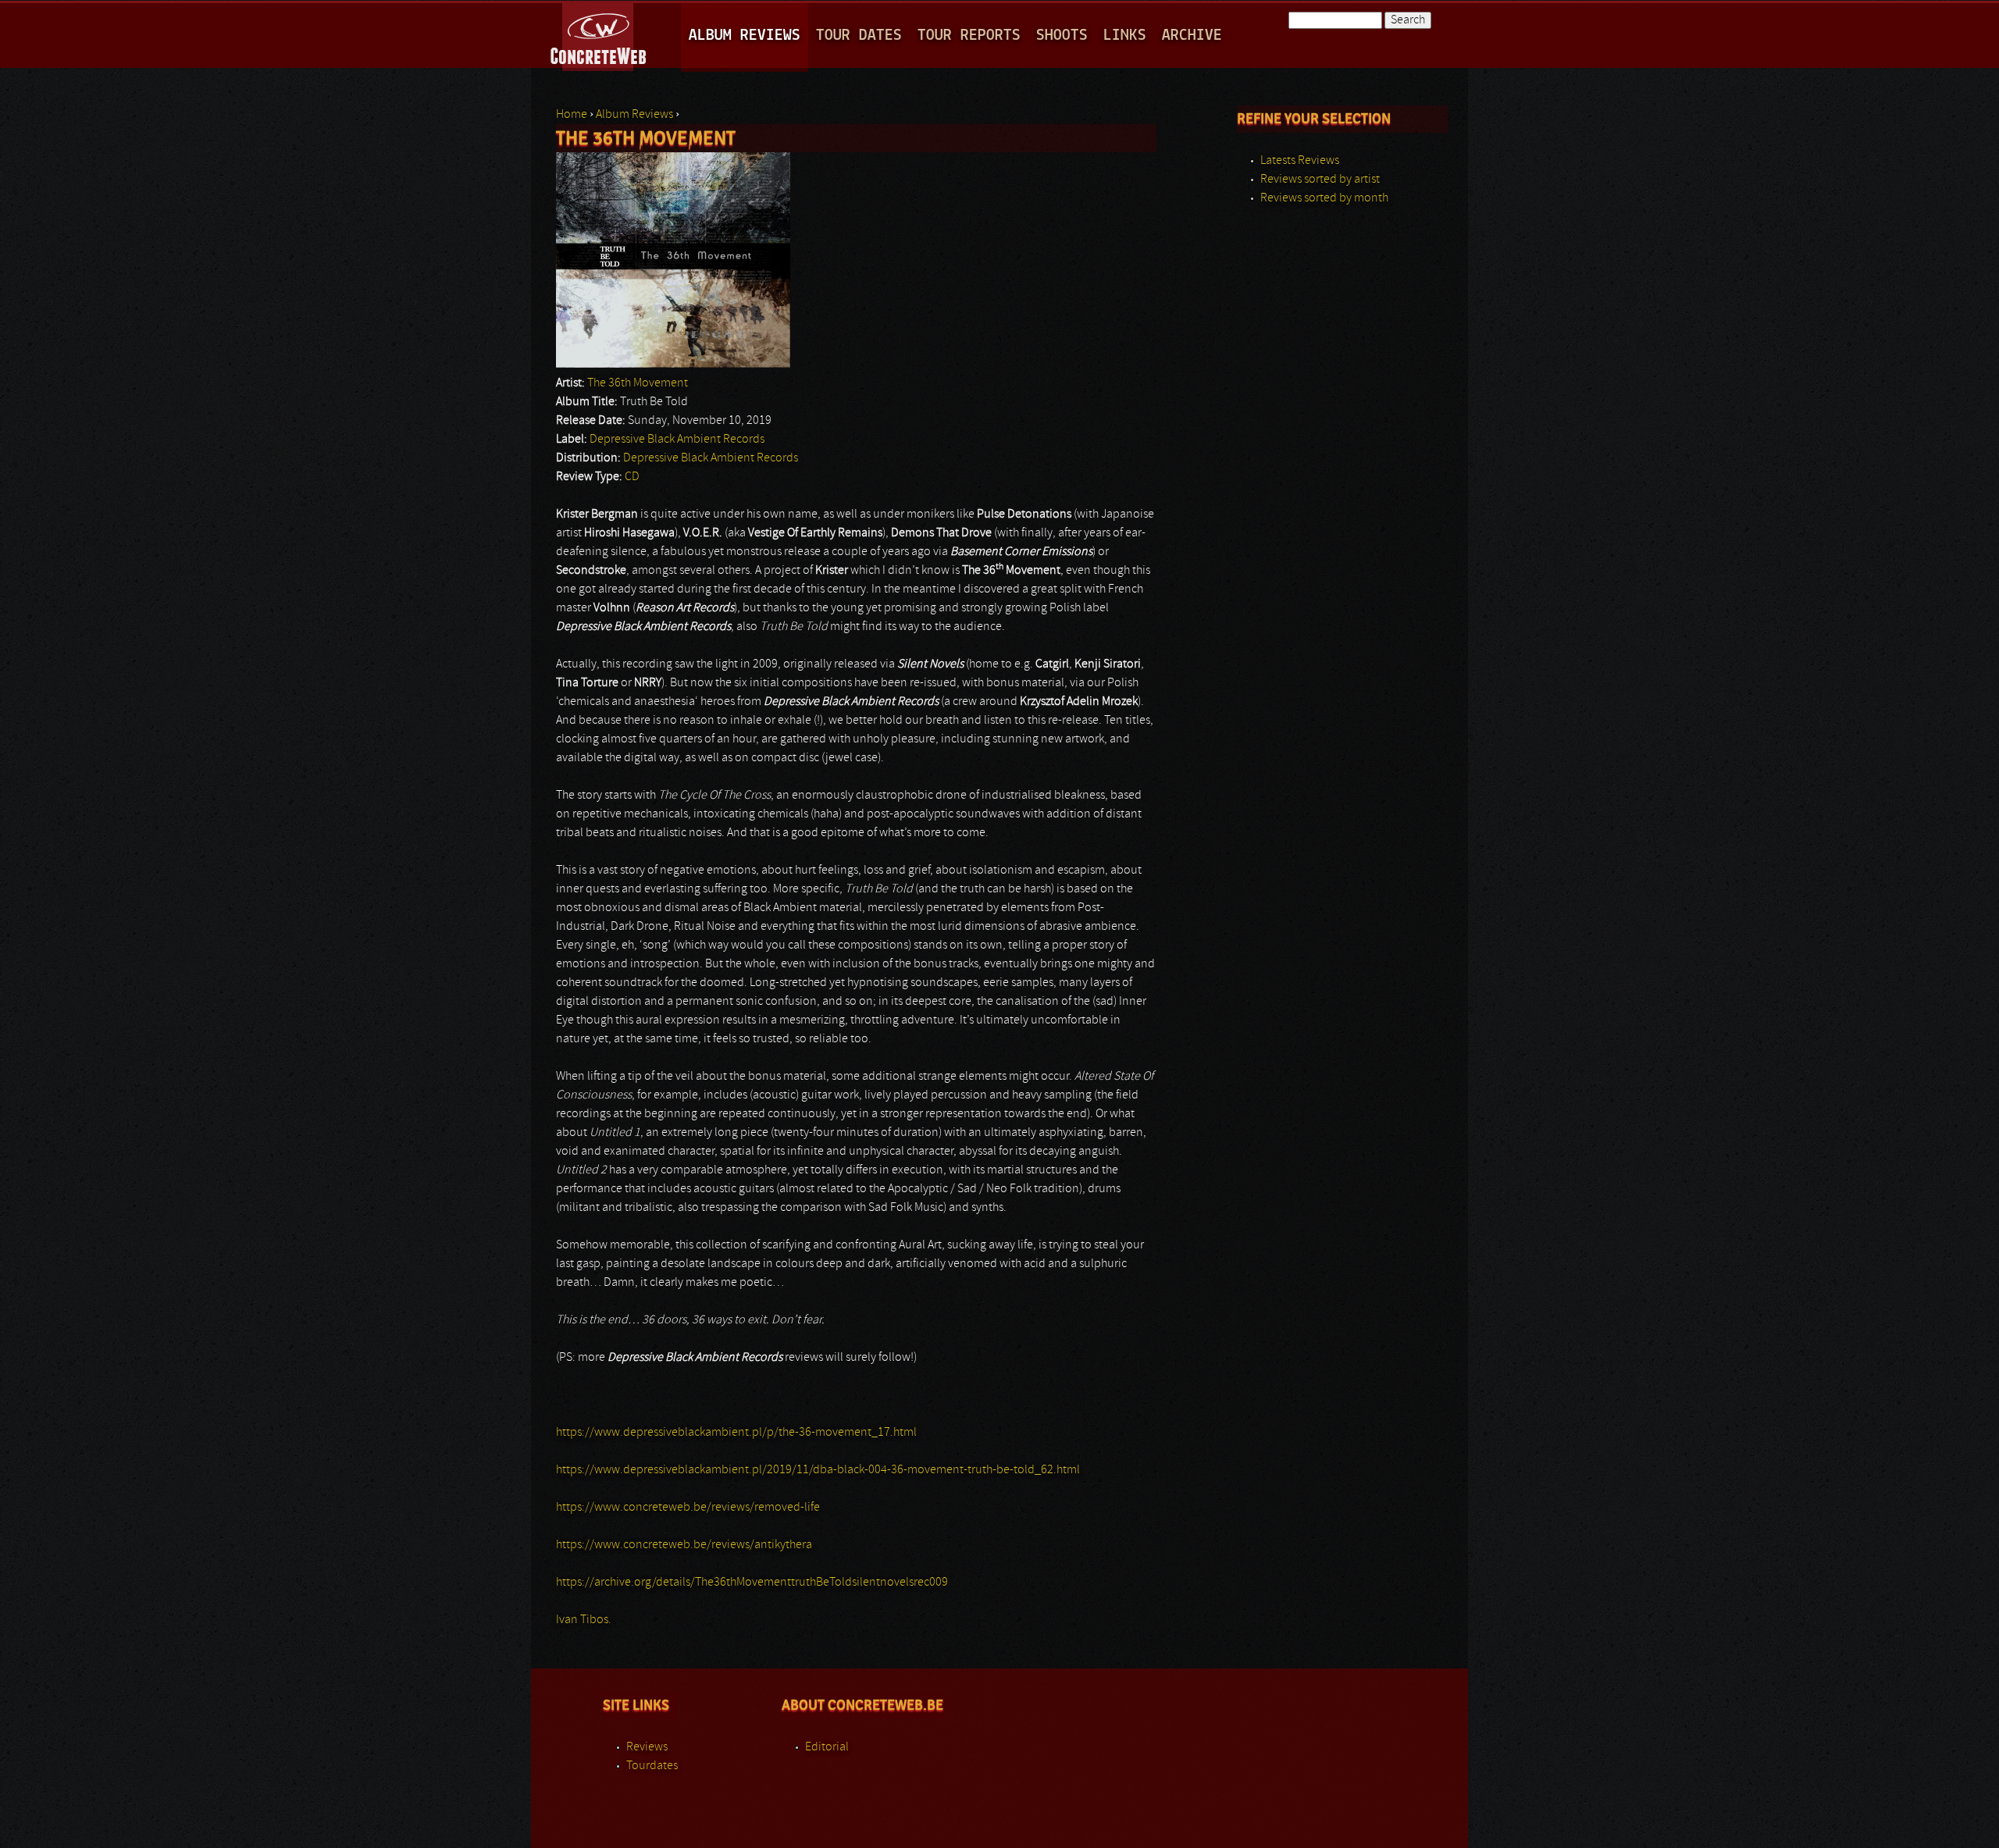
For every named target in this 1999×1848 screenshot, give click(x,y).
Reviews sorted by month (1324, 198)
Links (1125, 36)
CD (632, 477)
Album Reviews (745, 36)
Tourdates (652, 1766)
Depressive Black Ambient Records (677, 440)
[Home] (599, 34)
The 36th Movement (638, 383)
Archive (1192, 36)
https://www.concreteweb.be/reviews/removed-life (688, 1508)
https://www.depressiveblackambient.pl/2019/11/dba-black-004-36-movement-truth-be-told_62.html (818, 1470)
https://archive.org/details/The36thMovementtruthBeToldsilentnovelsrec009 (752, 1583)
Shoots (1062, 36)
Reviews (647, 1747)
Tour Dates (859, 36)
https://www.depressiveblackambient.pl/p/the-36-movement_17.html (736, 1433)
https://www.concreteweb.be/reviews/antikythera (684, 1545)
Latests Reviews (1300, 161)
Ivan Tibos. (584, 1620)
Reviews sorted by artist (1320, 180)
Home (572, 115)
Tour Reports (969, 36)
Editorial (827, 1747)
